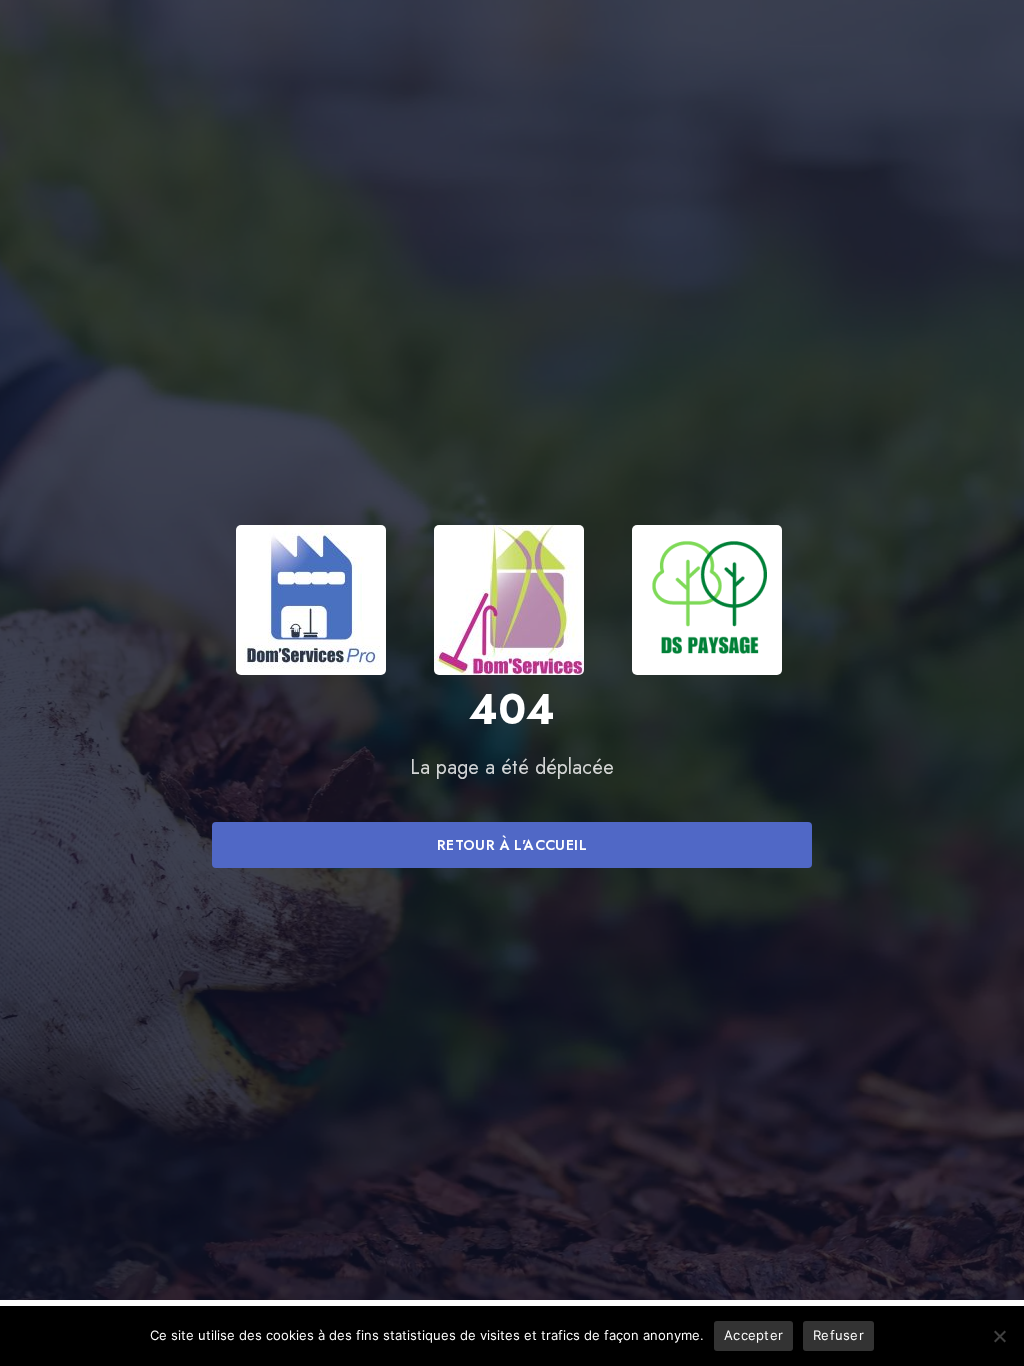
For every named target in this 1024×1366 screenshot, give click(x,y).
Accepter (753, 1335)
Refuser (838, 1335)
